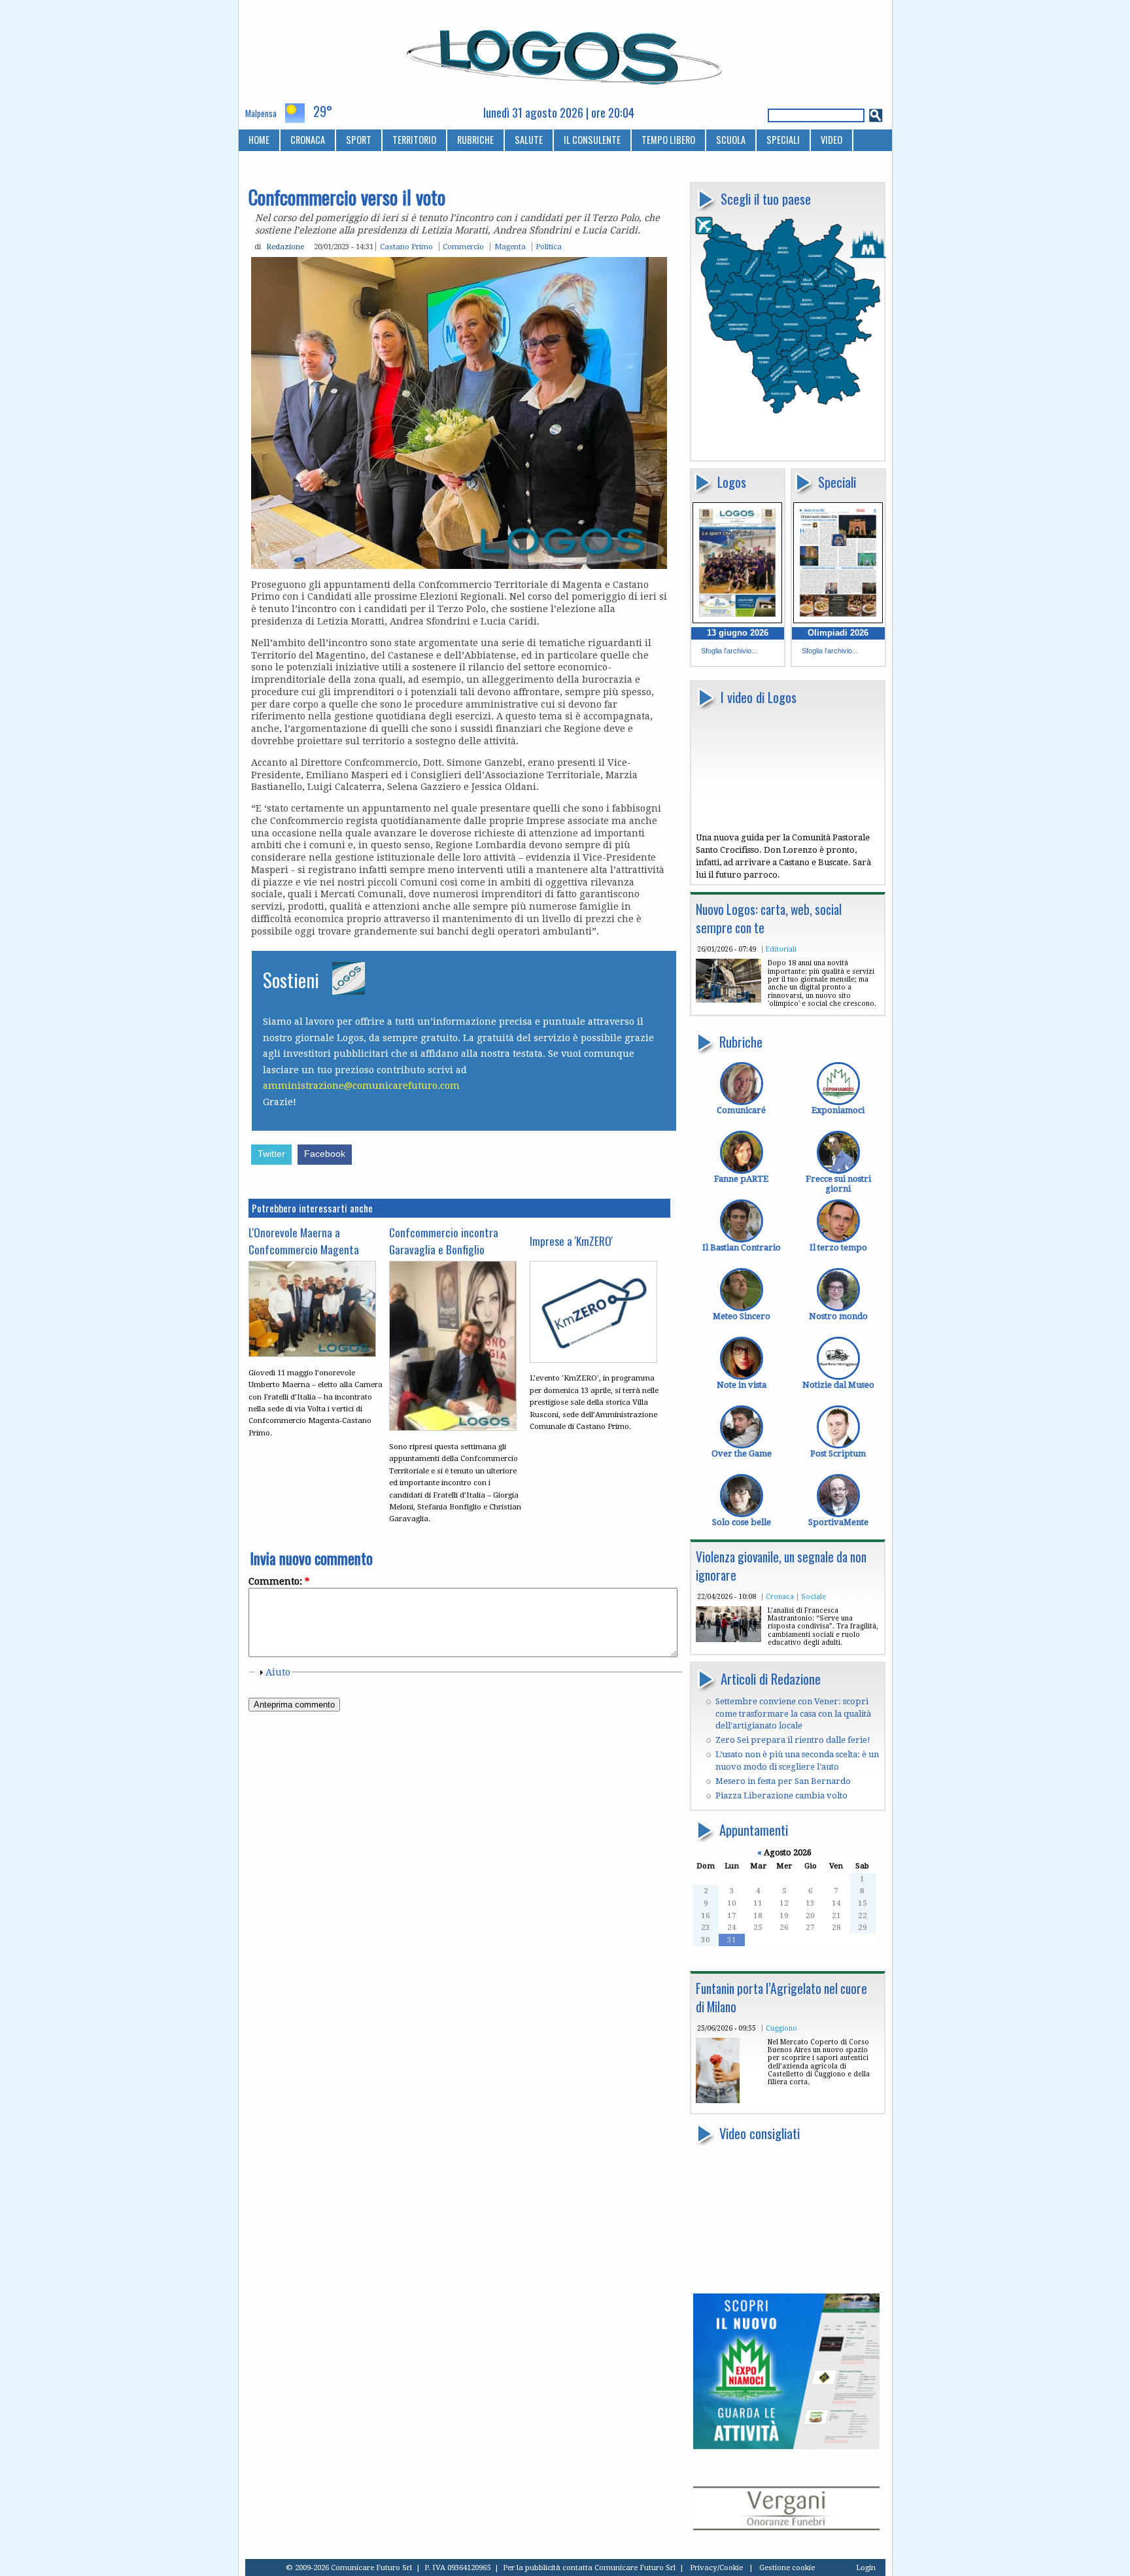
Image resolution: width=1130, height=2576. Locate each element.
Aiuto (278, 1672)
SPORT (359, 140)
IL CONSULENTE (592, 140)
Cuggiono (781, 2028)
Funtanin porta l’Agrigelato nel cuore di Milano (781, 1998)
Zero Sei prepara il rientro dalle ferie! (793, 1740)
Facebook (325, 1154)
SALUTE (529, 140)
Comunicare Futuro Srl (635, 2567)
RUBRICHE (475, 140)
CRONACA (308, 140)
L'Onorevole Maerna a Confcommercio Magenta (304, 1241)
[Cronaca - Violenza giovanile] (728, 1639)
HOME (259, 140)
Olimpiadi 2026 (838, 633)
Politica (549, 247)
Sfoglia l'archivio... (729, 651)
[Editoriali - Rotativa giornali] (728, 1000)
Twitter (271, 1154)
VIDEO (831, 140)
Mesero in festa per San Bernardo (783, 1781)
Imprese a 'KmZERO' (571, 1241)
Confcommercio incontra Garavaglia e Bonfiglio (444, 1241)
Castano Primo (406, 247)
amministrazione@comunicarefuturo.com (361, 1086)
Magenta (510, 247)
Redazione (285, 247)
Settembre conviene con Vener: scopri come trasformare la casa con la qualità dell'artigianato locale (793, 1713)
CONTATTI (267, 161)
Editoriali (781, 949)
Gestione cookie (787, 2567)
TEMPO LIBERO (668, 140)
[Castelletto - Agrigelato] (718, 2100)
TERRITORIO (414, 140)
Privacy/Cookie (716, 2567)
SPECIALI (783, 140)
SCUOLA (731, 140)
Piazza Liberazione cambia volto (781, 1795)
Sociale (813, 1596)
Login (866, 2567)
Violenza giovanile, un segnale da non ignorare (781, 1566)
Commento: (279, 1581)
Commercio (463, 247)
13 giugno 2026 (738, 633)
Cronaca (780, 1596)
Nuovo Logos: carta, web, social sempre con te (769, 919)
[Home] (565, 52)
